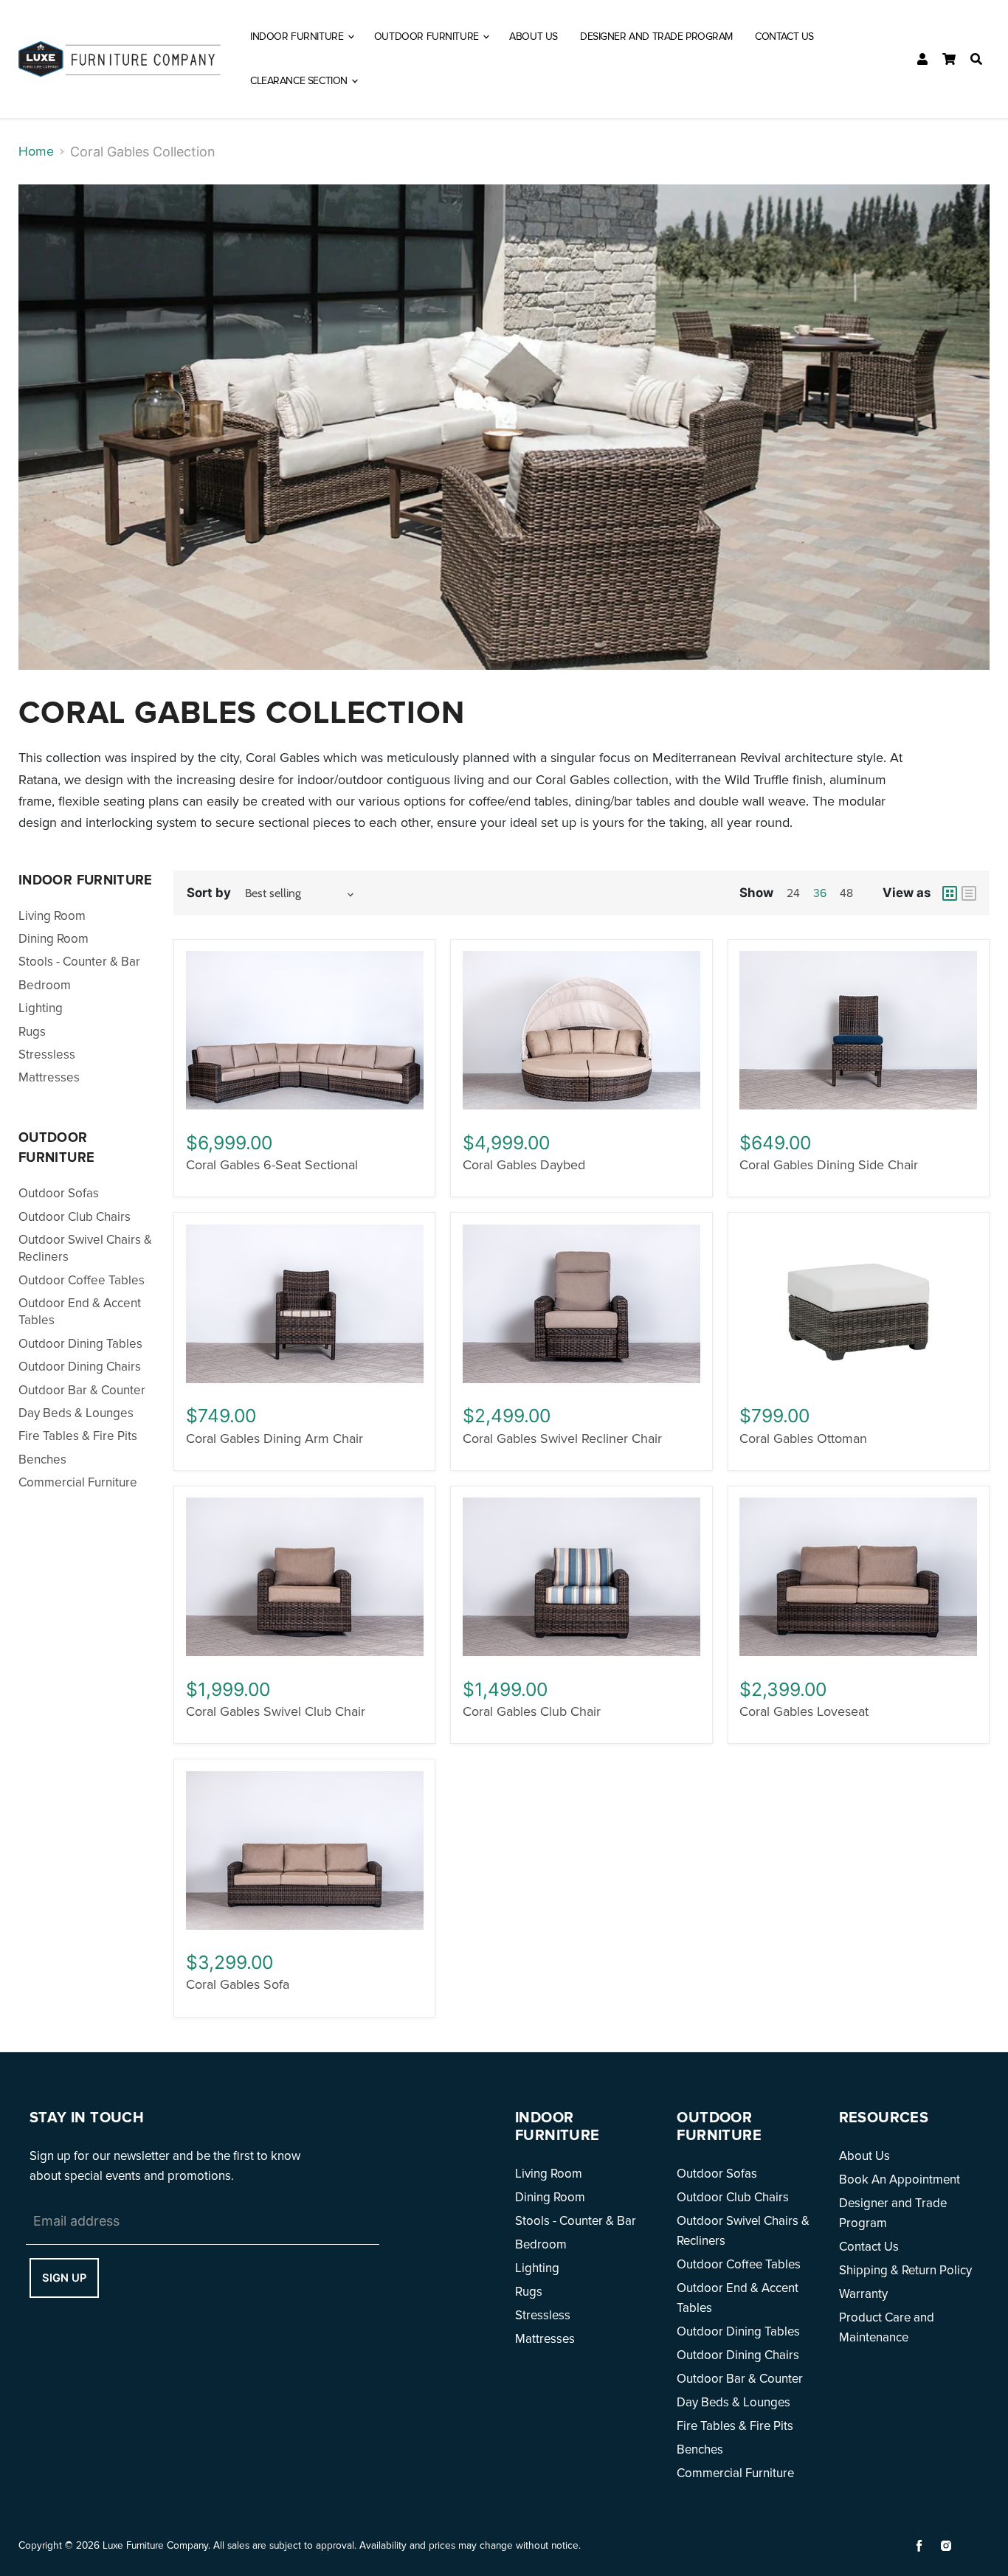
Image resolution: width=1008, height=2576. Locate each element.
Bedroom (45, 985)
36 (820, 894)
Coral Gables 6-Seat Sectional (272, 1165)
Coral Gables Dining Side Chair (829, 1165)
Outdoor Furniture (428, 37)
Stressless (47, 1055)
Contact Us (784, 37)
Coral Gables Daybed (524, 1165)
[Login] (922, 59)
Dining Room (53, 939)
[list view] (969, 893)
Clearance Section (300, 81)
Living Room (52, 916)
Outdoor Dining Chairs (80, 1367)
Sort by (209, 893)
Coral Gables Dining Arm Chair (275, 1438)
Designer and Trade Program (656, 37)
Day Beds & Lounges (76, 1413)
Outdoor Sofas (59, 1193)
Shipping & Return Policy (905, 2270)
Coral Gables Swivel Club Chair (276, 1711)
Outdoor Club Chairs (75, 1217)
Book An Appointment (900, 2179)
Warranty (863, 2294)
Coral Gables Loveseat (804, 1711)
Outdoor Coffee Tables (82, 1280)
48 (846, 894)
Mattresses (49, 1077)
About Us (534, 37)
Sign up (64, 2278)
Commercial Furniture (78, 1482)
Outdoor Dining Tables (80, 1344)
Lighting (41, 1008)
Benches (42, 1460)
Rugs (32, 1032)
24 (793, 894)
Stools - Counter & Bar (79, 962)
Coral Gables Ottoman (803, 1438)
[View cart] (949, 59)
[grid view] (950, 893)
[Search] (976, 59)
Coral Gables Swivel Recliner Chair (562, 1438)
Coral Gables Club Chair (532, 1711)
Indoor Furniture (298, 37)
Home (36, 151)
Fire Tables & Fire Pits (78, 1436)
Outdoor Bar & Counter (82, 1390)
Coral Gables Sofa (238, 1984)
